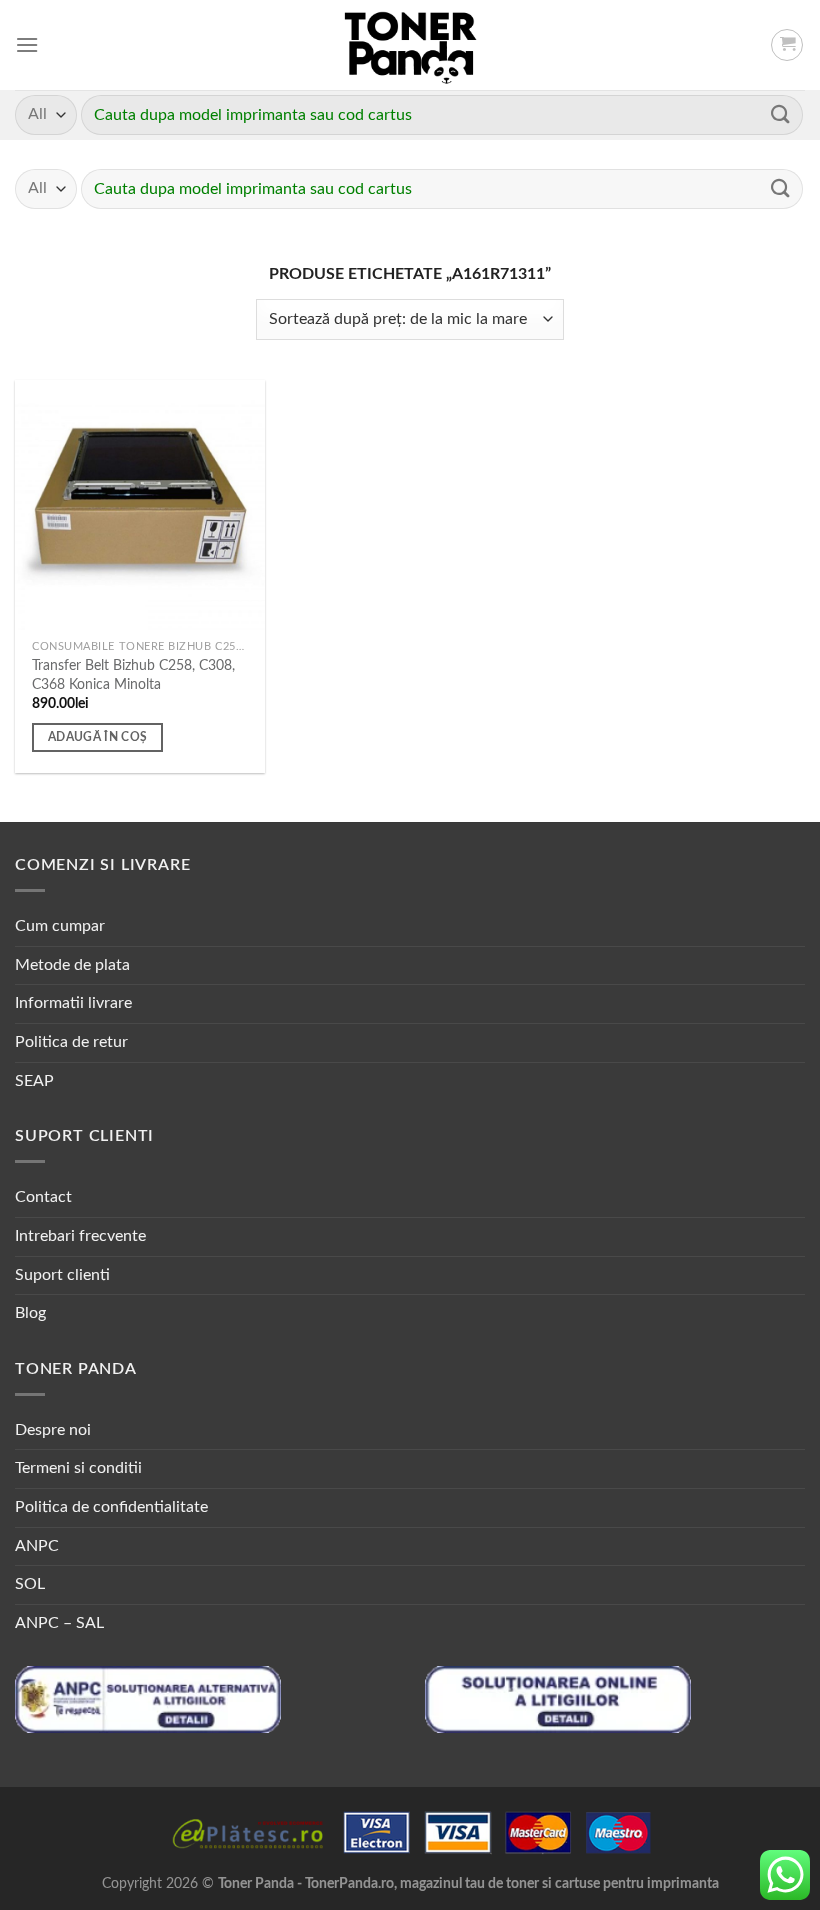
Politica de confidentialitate (111, 1507)
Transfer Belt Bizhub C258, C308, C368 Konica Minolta (133, 675)
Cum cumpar (60, 926)
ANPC (37, 1546)
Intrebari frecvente (80, 1236)
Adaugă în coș (98, 737)
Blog (30, 1313)
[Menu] (27, 44)
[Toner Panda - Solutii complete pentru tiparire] (410, 45)
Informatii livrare (73, 1003)
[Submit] (781, 114)
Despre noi (53, 1430)
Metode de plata (72, 965)
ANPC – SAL (59, 1623)
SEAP (34, 1081)
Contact (43, 1197)
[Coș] (787, 45)
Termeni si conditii (78, 1468)
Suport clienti (62, 1275)
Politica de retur (71, 1042)
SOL (30, 1584)
